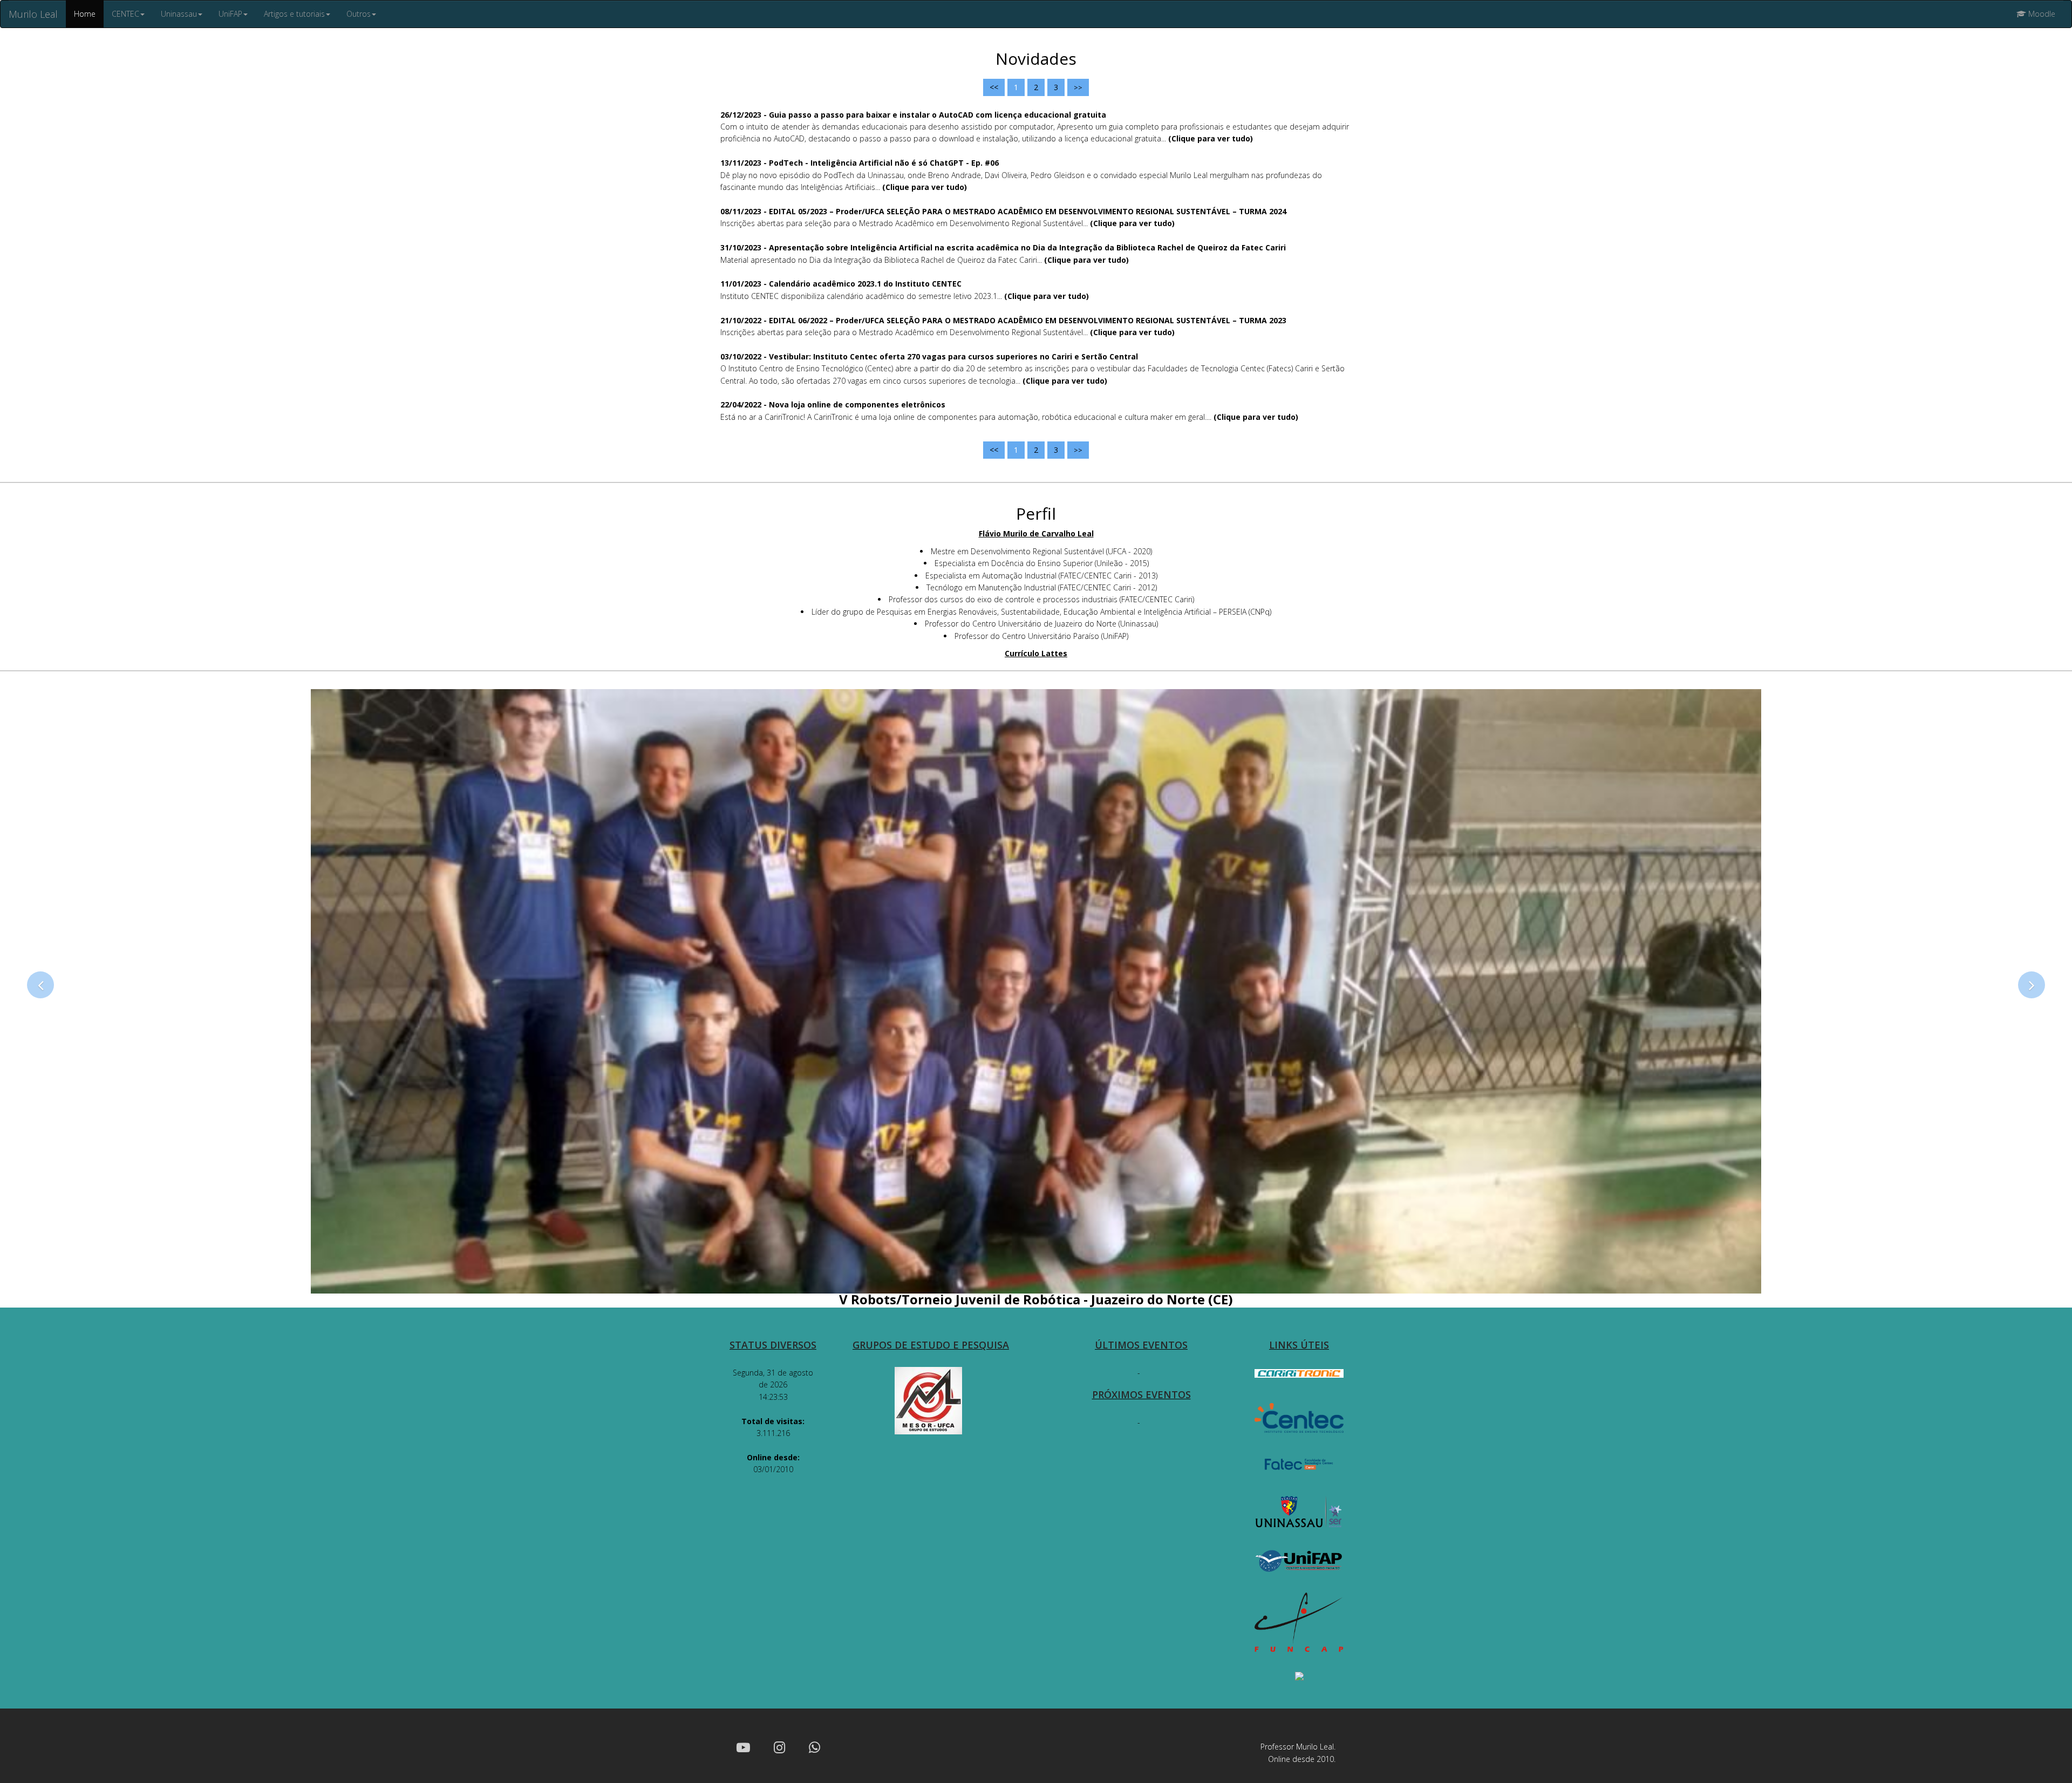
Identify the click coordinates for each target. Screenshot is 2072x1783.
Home (85, 14)
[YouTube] (743, 1747)
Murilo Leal (33, 14)
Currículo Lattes (1036, 653)
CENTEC (125, 14)
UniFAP (230, 14)
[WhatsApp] (815, 1747)
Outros (359, 14)
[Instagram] (779, 1747)
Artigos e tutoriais (294, 14)
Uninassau (179, 14)
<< (994, 87)
